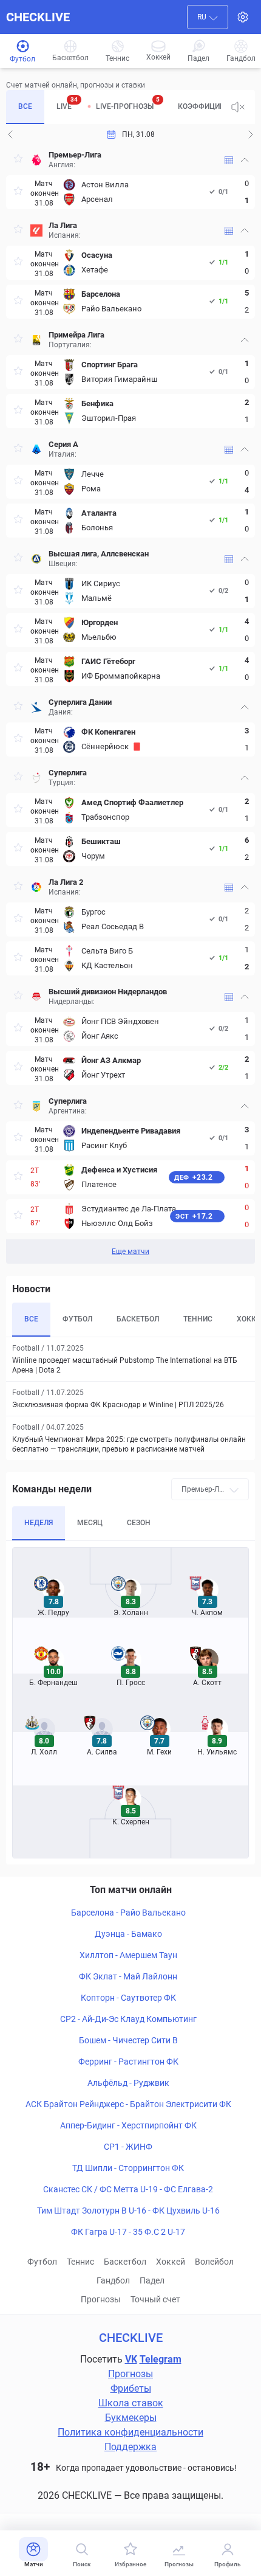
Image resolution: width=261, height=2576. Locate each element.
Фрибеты (131, 2388)
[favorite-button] (18, 160)
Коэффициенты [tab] (209, 106)
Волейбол (214, 2262)
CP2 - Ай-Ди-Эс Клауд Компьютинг (128, 2019)
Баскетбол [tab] (138, 1319)
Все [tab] (25, 106)
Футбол (42, 2262)
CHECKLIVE (38, 17)
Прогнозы (101, 2299)
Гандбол (113, 2280)
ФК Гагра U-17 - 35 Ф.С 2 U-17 (128, 2232)
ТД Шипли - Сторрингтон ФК (128, 2168)
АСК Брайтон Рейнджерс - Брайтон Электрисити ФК (128, 2104)
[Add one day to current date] (10, 134)
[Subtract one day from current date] (251, 134)
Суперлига (68, 773)
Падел (152, 2280)
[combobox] (208, 17)
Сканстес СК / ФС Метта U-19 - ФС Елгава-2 (128, 2189)
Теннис (80, 2262)
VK (131, 2359)
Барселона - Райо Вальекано (128, 1913)
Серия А (63, 444)
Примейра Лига (76, 335)
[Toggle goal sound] (238, 107)
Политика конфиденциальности (130, 2432)
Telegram (161, 2359)
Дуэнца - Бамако (128, 1934)
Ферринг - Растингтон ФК (128, 2062)
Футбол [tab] (77, 1319)
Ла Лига (63, 225)
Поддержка (130, 2447)
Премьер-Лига (75, 155)
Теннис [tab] (198, 1319)
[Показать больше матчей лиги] (229, 160)
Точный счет (155, 2299)
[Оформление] (243, 17)
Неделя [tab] (39, 1523)
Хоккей (171, 2262)
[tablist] (114, 107)
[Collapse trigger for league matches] (245, 160)
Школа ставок (131, 2403)
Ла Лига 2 (66, 882)
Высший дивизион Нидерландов (108, 992)
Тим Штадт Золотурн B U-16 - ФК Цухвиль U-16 (128, 2211)
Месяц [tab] (90, 1523)
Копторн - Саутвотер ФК (128, 1998)
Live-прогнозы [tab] (128, 103)
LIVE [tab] (67, 103)
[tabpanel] (130, 704)
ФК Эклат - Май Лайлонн (128, 1976)
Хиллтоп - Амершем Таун (128, 1955)
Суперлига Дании (80, 702)
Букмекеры (131, 2418)
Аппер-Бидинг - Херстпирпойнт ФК (128, 2125)
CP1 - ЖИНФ (128, 2147)
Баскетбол (125, 2262)
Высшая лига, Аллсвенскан (99, 554)
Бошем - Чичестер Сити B (128, 2040)
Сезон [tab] (139, 1523)
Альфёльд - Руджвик (128, 2083)
